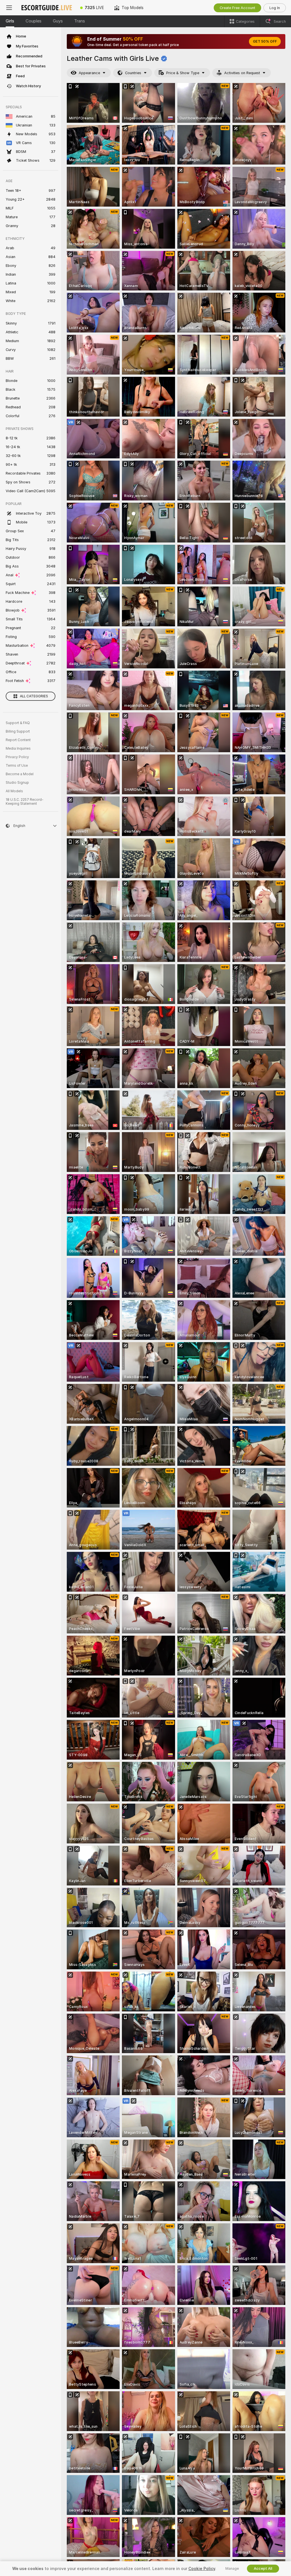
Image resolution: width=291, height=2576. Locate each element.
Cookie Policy (202, 2569)
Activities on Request (242, 73)
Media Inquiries (18, 749)
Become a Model (20, 774)
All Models (14, 791)
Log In (275, 8)
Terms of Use (17, 766)
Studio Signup (17, 783)
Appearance (89, 73)
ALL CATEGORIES (34, 696)
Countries (133, 73)
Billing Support (18, 731)
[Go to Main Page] (47, 8)
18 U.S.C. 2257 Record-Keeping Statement (25, 802)
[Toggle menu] (9, 8)
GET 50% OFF (265, 41)
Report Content (18, 740)
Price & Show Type (183, 73)
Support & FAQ (18, 723)
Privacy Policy (17, 757)
